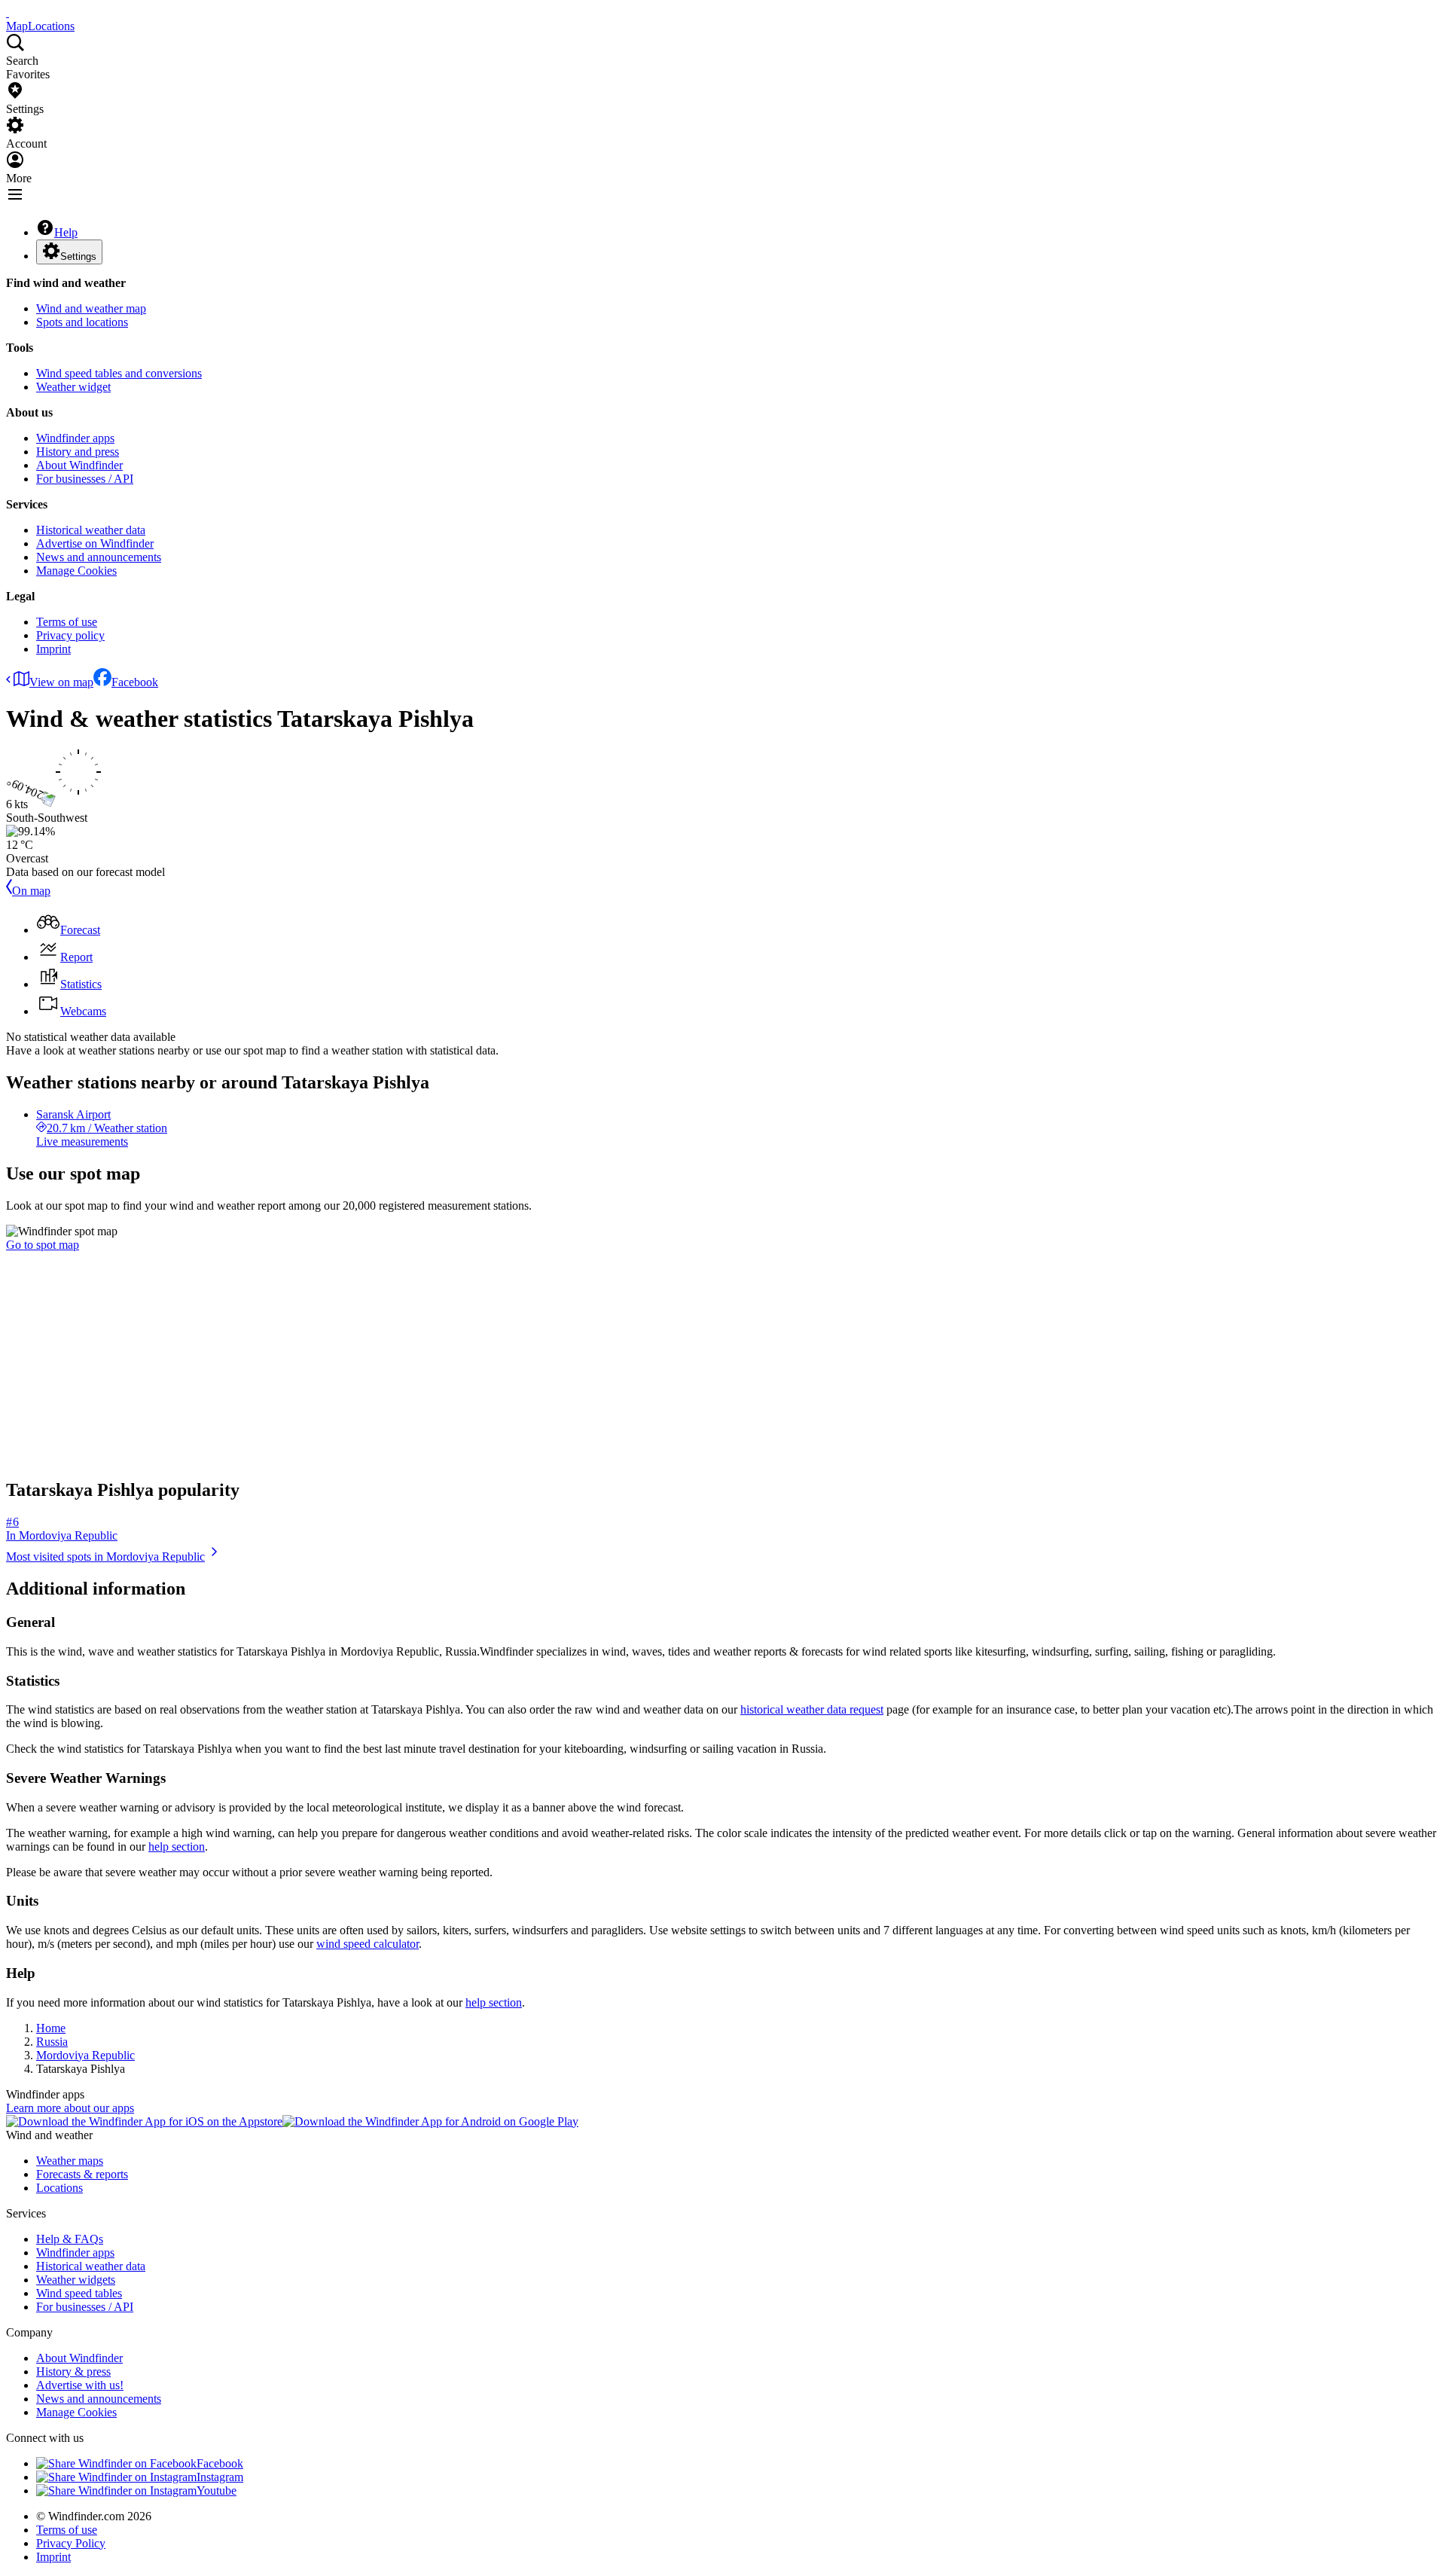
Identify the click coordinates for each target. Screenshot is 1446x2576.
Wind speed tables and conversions (119, 373)
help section (177, 1847)
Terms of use (67, 622)
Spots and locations (82, 322)
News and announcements (99, 557)
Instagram (220, 2477)
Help (66, 232)
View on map (61, 682)
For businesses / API (85, 479)
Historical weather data (91, 530)
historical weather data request (812, 1709)
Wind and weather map (91, 308)
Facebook (135, 682)
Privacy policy (70, 635)
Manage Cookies (76, 571)
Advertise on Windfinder (95, 543)
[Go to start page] (8, 12)
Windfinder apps (75, 438)
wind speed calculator (368, 1944)
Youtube (217, 2491)
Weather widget (73, 387)
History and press (78, 452)
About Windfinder (79, 465)
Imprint (53, 649)
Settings (78, 256)
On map (31, 891)
